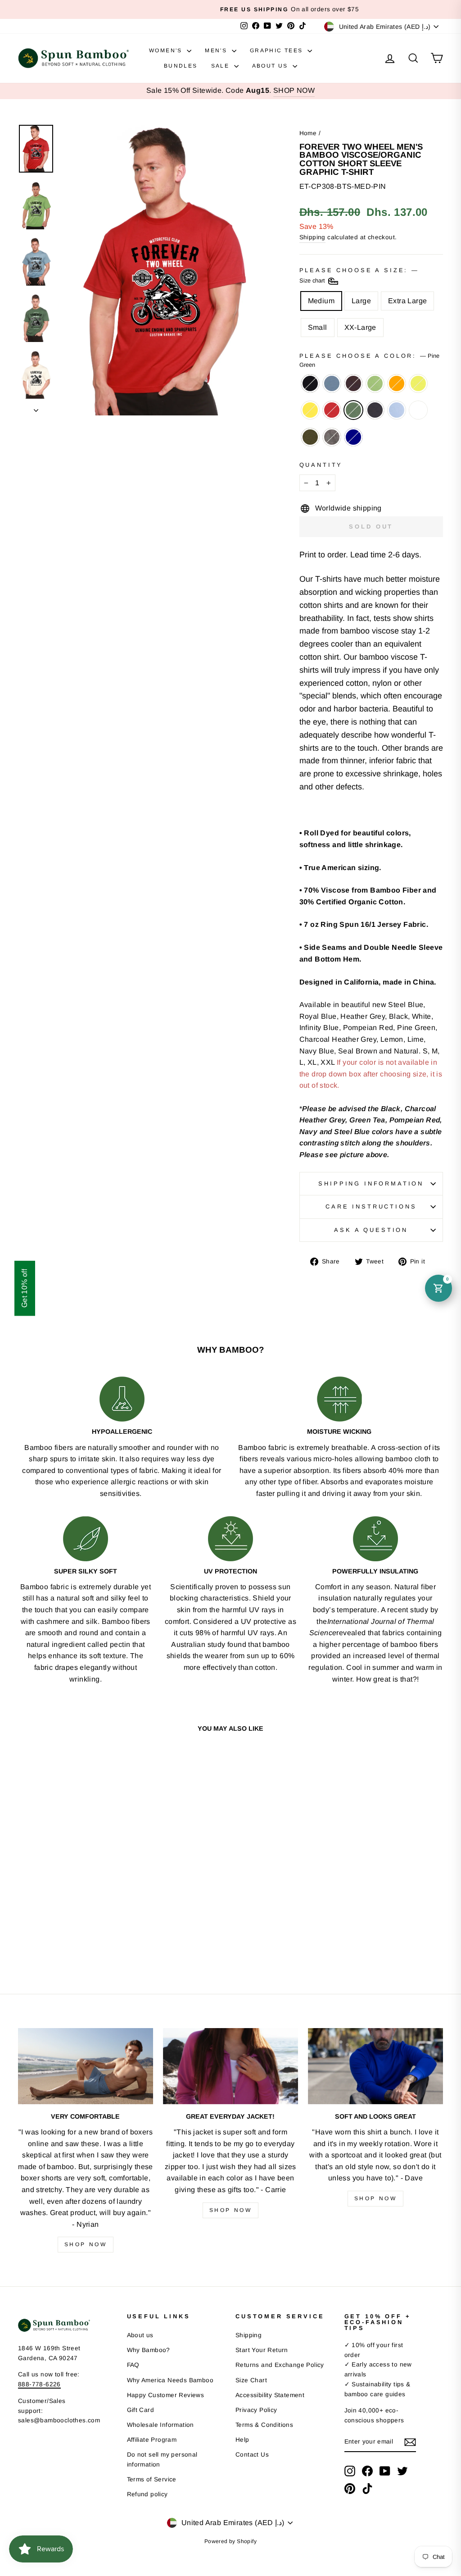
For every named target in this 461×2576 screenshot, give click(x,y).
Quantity (321, 465)
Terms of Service (152, 2479)
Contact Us (252, 2455)
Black (310, 383)
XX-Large (360, 327)
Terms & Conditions (264, 2425)
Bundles (181, 66)
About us (140, 2335)
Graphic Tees (278, 50)
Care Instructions (371, 1206)
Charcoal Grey (332, 437)
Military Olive (310, 437)
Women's (167, 50)
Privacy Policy (256, 2410)
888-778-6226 (39, 2384)
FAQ (133, 2365)
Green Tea (375, 383)
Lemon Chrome (310, 410)
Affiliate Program (152, 2440)
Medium (321, 301)
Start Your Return (262, 2350)
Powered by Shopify (230, 2541)
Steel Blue (332, 383)
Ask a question (371, 1230)
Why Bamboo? (149, 2350)
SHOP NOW (294, 90)
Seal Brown (353, 383)
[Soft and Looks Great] (375, 2066)
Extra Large (407, 301)
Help (242, 2440)
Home (308, 133)
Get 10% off (25, 1288)
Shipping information (371, 1183)
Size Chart (251, 2380)
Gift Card (141, 2410)
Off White (418, 410)
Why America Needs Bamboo (170, 2380)
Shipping (312, 237)
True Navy (353, 437)
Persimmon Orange (397, 383)
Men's (217, 50)
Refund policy (147, 2494)
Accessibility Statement (270, 2395)
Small (318, 327)
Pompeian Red (332, 410)
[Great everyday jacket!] (230, 2066)
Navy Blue (375, 410)
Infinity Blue (397, 410)
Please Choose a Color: (369, 360)
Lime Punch (418, 383)
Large (361, 301)
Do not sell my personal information (162, 2460)
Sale (221, 66)
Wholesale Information (160, 2425)
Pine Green (353, 410)
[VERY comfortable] (86, 2066)
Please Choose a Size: (358, 276)
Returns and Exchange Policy (280, 2365)
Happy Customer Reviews (166, 2395)
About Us (271, 66)
